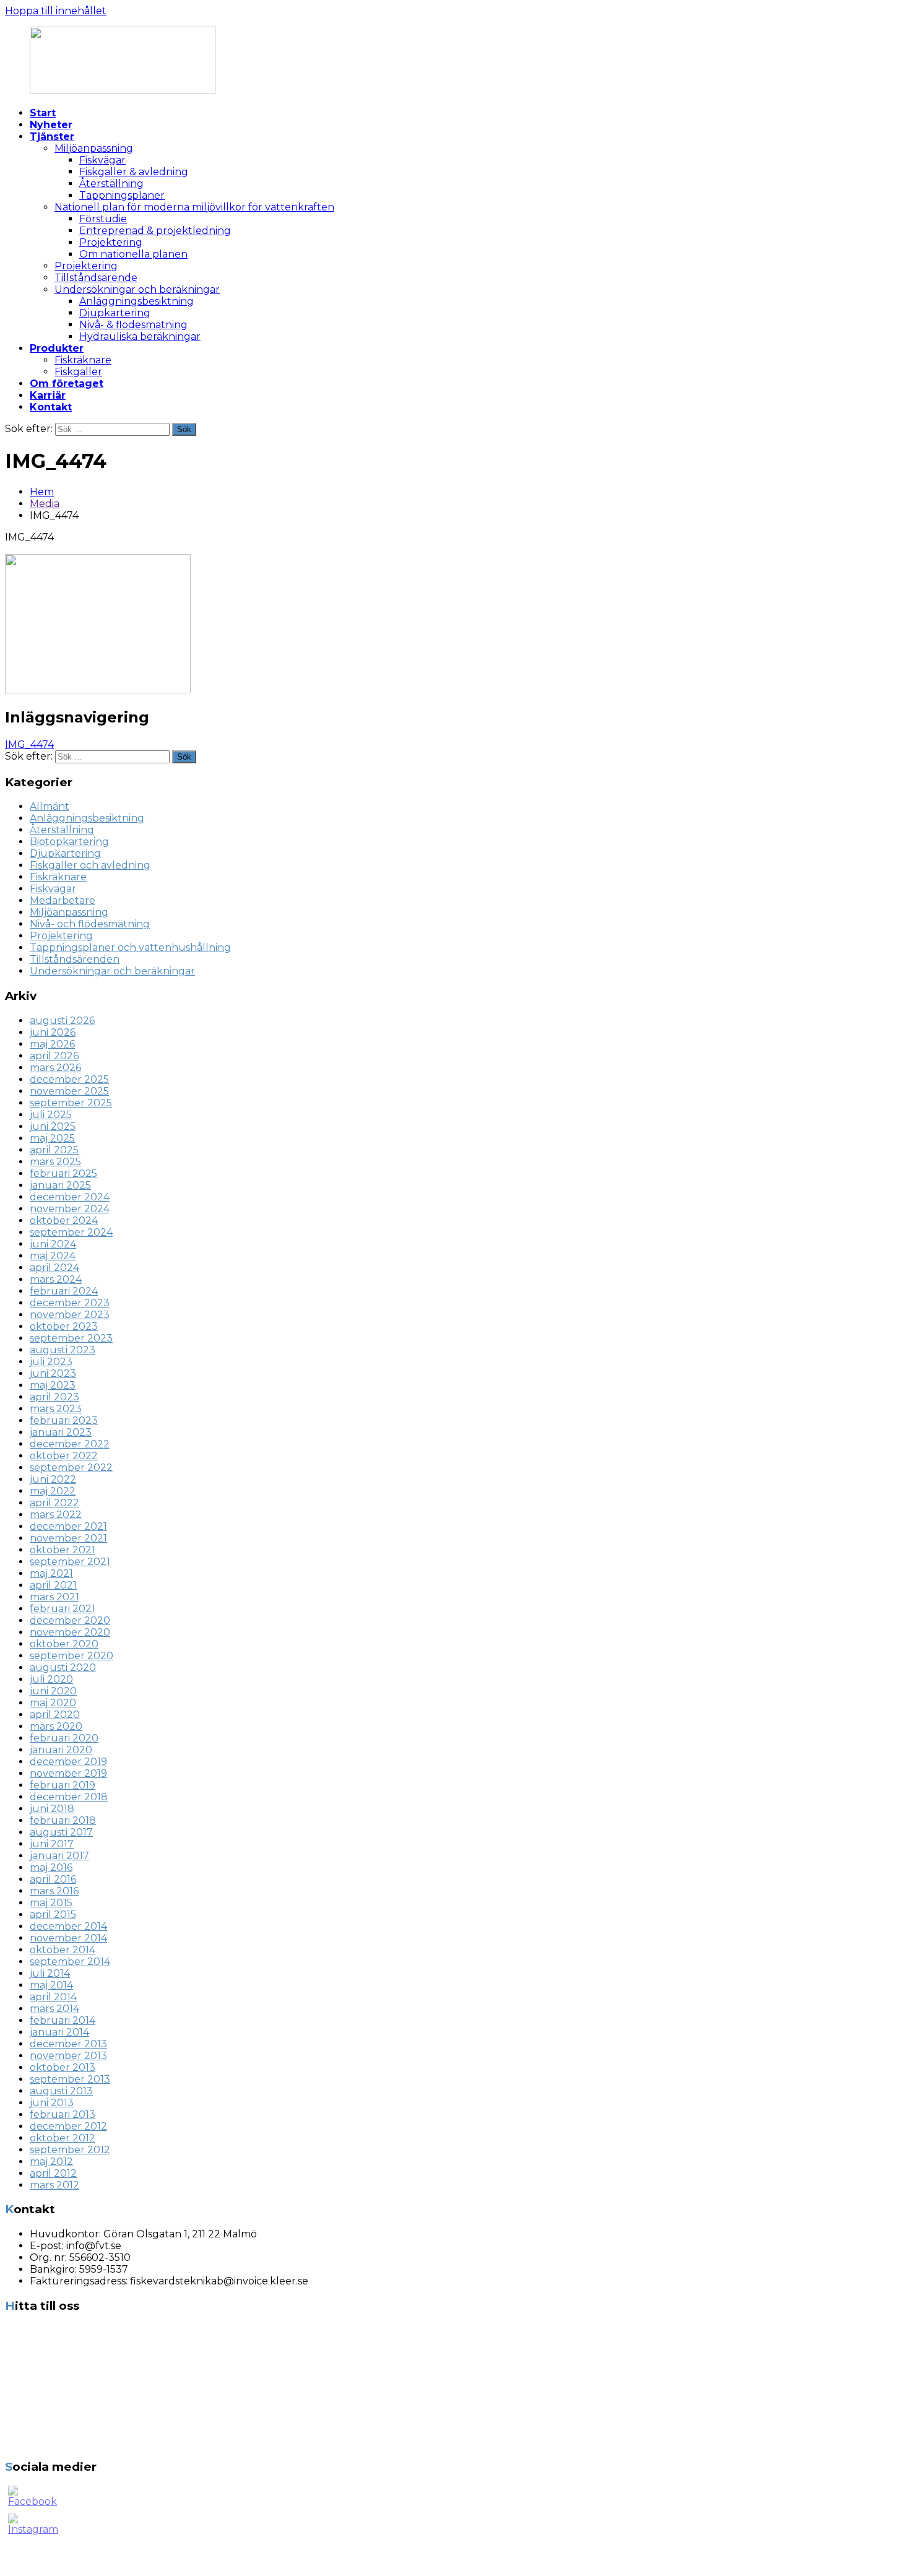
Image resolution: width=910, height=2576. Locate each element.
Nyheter (51, 125)
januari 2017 (59, 1856)
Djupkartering (115, 313)
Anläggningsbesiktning (136, 301)
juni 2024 (53, 1244)
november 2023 (70, 1315)
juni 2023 (53, 1373)
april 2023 (54, 1397)
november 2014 (68, 1938)
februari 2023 (64, 1420)
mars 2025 (55, 1162)
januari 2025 (60, 1185)
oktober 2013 (63, 2067)
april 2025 (54, 1150)
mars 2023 (56, 1409)
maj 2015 (51, 1903)
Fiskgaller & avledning (134, 172)
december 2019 (68, 1762)
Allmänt (50, 806)
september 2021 (70, 1562)
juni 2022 (53, 1479)
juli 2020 (51, 1679)
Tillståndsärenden (75, 959)
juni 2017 (52, 1844)
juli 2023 (51, 1362)
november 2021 (68, 1538)
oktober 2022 (64, 1456)
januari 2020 (61, 1750)
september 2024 (71, 1232)
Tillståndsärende (96, 278)
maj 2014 (51, 1985)
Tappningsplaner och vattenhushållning (130, 948)
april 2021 (53, 1585)
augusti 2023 (63, 1350)
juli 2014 (50, 1973)
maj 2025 (52, 1138)
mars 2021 (54, 1597)
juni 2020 (53, 1691)
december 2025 (69, 1079)
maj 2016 (51, 1867)
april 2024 (54, 1268)
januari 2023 (61, 1432)
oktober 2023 (64, 1326)
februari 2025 (63, 1173)
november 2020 (70, 1632)
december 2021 (68, 1526)
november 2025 (69, 1091)
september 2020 (71, 1656)
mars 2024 (56, 1279)
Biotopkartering (69, 842)
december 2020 (70, 1620)
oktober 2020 (64, 1644)
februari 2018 (63, 1820)
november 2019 (68, 1773)
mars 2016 (54, 1891)
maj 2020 (53, 1703)
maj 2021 (51, 1573)
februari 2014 (63, 2020)
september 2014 (70, 1962)
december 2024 (70, 1197)
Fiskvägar (102, 160)
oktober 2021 (63, 1550)
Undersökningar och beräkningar (137, 289)
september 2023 (71, 1338)
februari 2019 (63, 1785)
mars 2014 (54, 2009)
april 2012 (53, 2173)
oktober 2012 (63, 2138)
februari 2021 (63, 1609)
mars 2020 (56, 1726)
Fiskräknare (83, 360)
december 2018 (69, 1797)
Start (43, 113)
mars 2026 (55, 1068)
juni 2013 (52, 2103)
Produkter (57, 348)
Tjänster (52, 137)
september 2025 (71, 1103)
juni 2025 (53, 1126)
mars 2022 (56, 1515)
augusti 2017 (61, 1832)
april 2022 (54, 1503)
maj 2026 (52, 1044)
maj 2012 (51, 2162)
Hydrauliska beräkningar (140, 336)
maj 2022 (53, 1491)
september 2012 (70, 2150)
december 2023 (70, 1303)
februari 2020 (64, 1738)
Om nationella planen (133, 254)
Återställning (111, 184)
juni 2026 (53, 1032)
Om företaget (67, 384)
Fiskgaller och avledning (90, 865)
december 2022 (70, 1444)
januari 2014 (59, 2032)
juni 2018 (52, 1809)
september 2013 (70, 2079)
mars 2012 (54, 2185)
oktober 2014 (63, 1950)
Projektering (111, 242)
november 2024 (70, 1209)
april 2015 (53, 1915)
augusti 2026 (62, 1021)
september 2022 (71, 1468)
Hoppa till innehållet (56, 11)
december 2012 (68, 2126)
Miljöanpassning (94, 148)
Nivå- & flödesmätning (133, 325)
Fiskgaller (78, 372)
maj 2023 (53, 1385)
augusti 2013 (61, 2091)
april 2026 (54, 1056)
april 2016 (53, 1879)
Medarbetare (63, 900)
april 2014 (53, 1997)
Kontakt (51, 407)
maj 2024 (53, 1256)
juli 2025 (51, 1115)
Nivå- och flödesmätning (90, 924)
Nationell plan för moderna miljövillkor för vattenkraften (194, 207)
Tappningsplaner (122, 195)
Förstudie (103, 219)
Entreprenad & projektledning (155, 231)
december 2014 (68, 1926)
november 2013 (68, 2056)
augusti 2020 (63, 1667)
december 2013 (68, 2044)
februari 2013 (63, 2114)
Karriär (48, 395)
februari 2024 (64, 1291)
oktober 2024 (64, 1221)
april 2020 (55, 1715)
